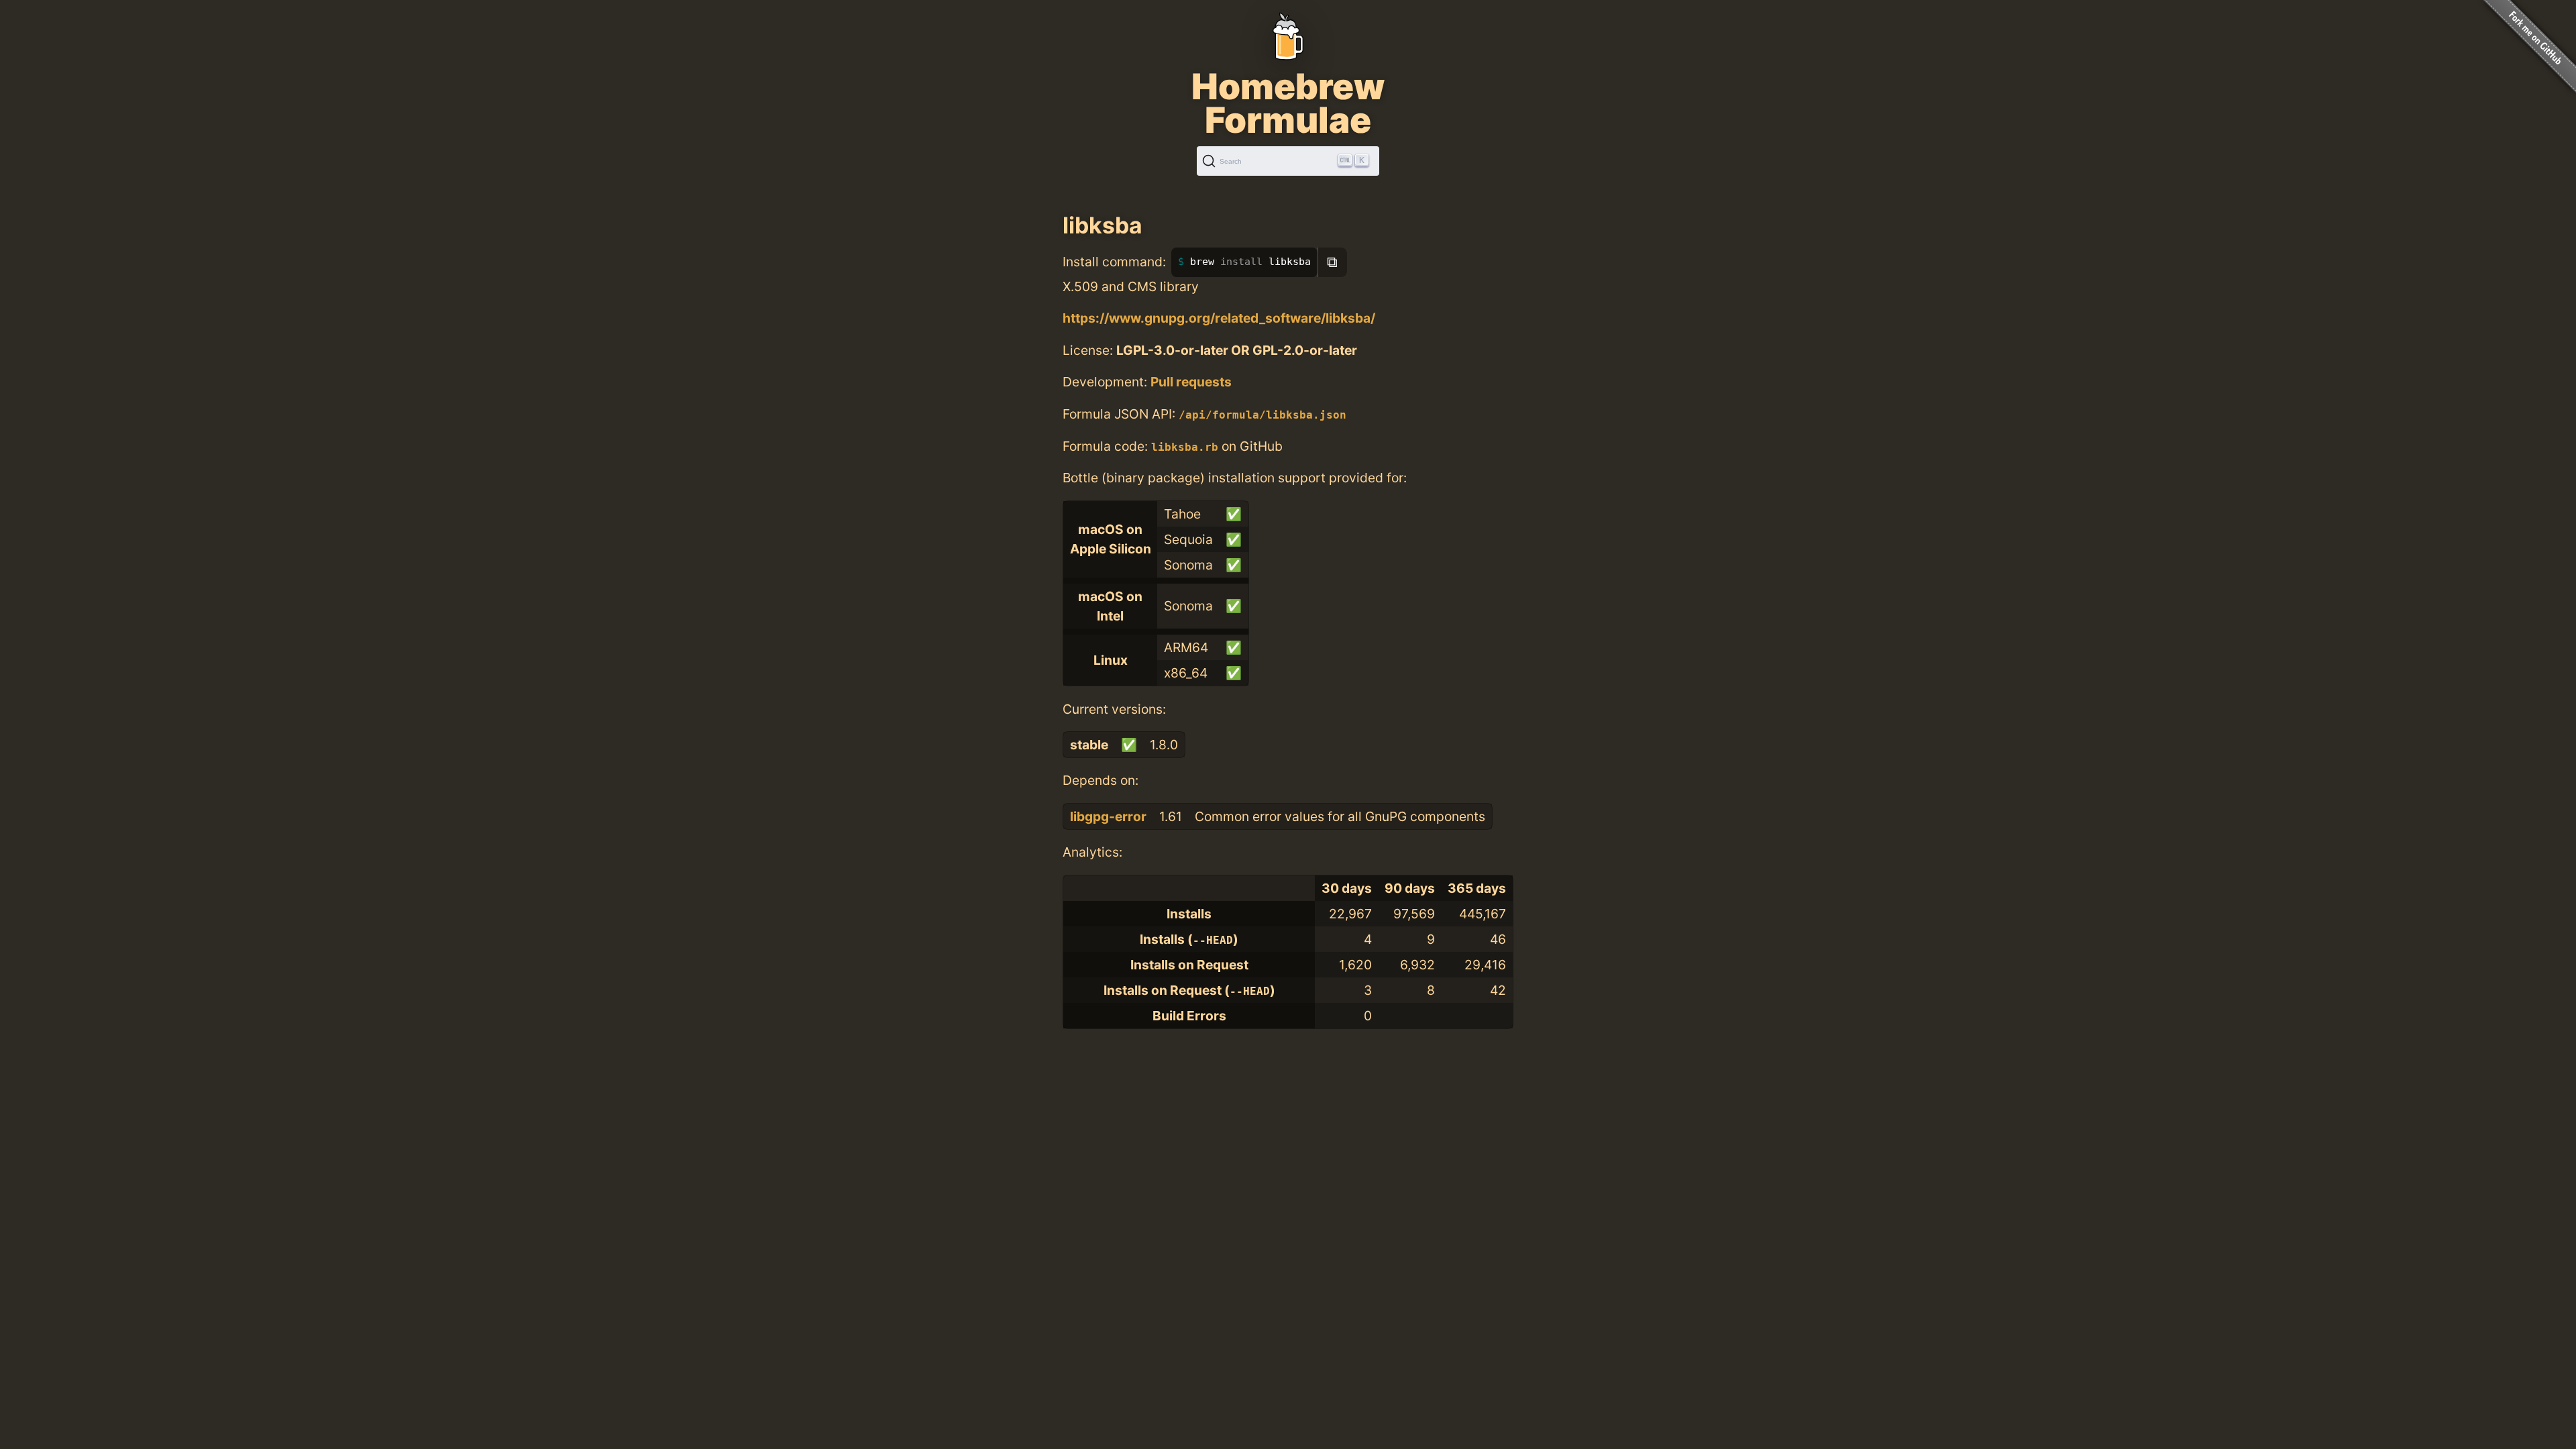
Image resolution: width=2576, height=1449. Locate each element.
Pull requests (1191, 382)
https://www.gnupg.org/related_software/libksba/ (1219, 318)
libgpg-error (1108, 816)
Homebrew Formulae (1288, 103)
